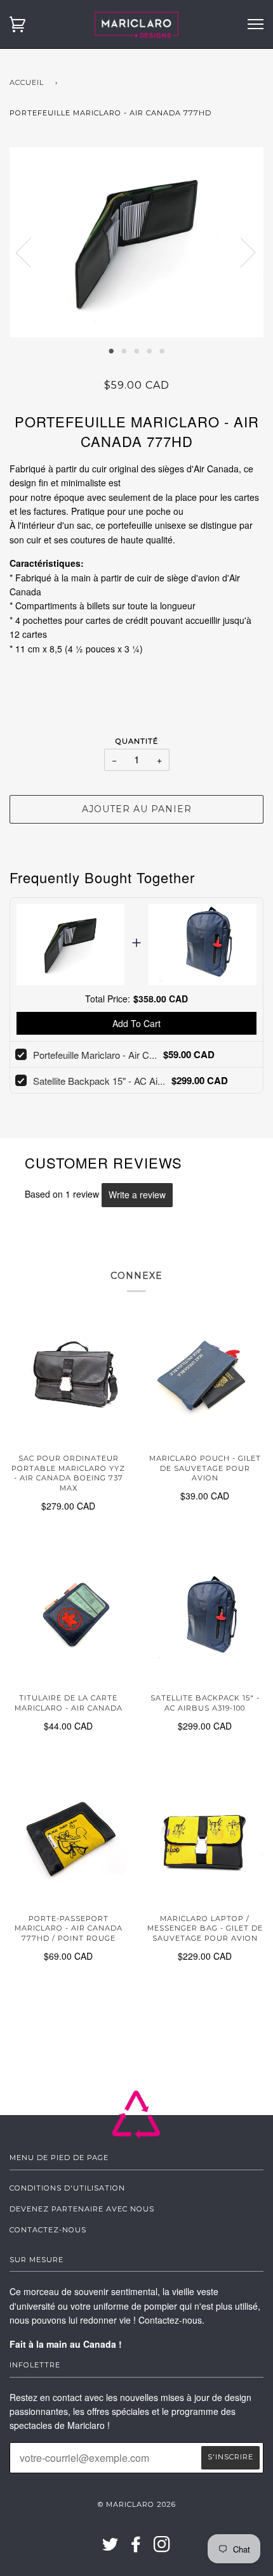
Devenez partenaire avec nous (82, 2209)
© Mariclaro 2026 (137, 2504)
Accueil (27, 82)
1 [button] (111, 350)
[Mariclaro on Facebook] (136, 2548)
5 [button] (162, 350)
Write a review (137, 1194)
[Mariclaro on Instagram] (162, 2548)
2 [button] (124, 350)
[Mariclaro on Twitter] (110, 2548)
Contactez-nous (48, 2230)
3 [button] (136, 350)
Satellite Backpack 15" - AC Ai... (99, 1081)
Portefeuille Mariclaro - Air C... (95, 1055)
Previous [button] (31, 252)
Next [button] (240, 252)
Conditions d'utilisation (67, 2188)
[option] (136, 242)
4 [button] (149, 350)
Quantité (137, 741)
